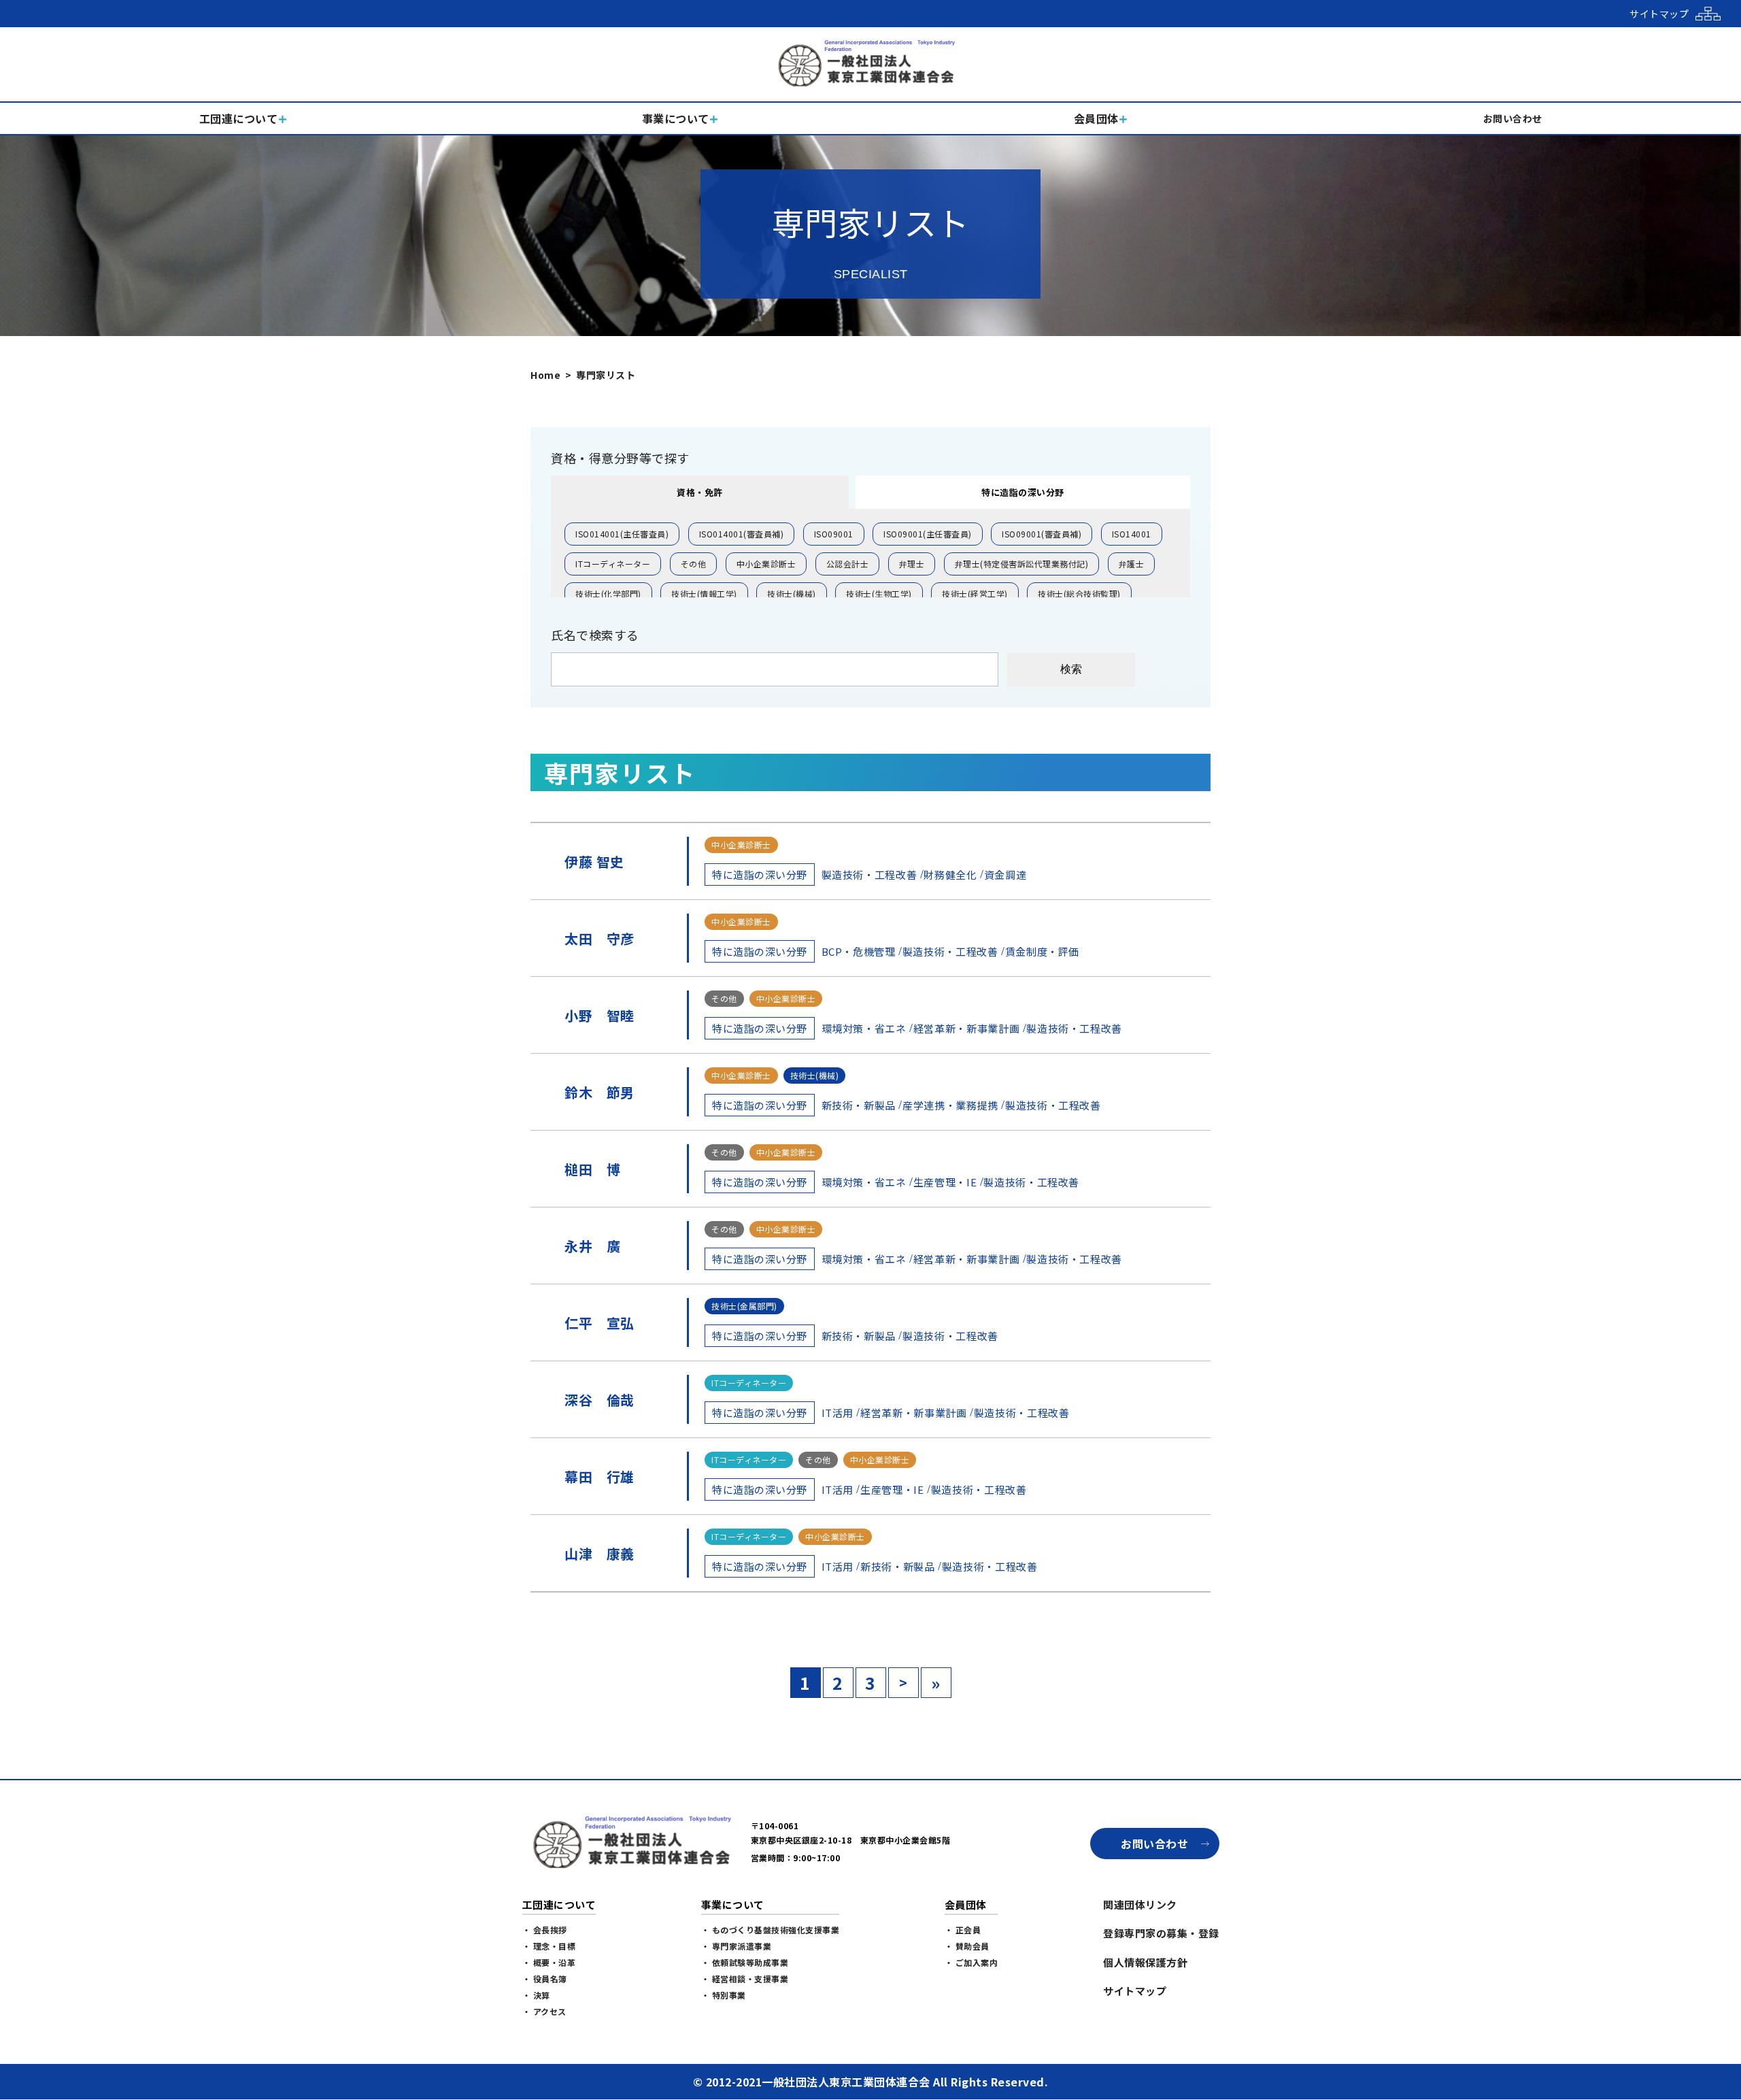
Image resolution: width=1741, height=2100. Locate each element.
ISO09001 (834, 534)
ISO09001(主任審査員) (928, 534)
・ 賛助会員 (967, 1946)
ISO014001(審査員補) (742, 534)
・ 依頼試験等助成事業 (745, 1962)
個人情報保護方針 (1145, 1962)
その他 (694, 564)
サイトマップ (1135, 1991)
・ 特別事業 (724, 1995)
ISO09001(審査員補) (1042, 534)
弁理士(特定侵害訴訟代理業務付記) (1022, 564)
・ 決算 (536, 1995)
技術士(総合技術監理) (1079, 594)
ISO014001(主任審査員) (622, 534)
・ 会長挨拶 (545, 1930)
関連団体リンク (1140, 1904)
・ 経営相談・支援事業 (745, 1979)
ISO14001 (1132, 534)
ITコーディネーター (613, 564)
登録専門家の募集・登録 (1161, 1933)
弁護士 (1132, 564)
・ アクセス (544, 2011)
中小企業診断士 (766, 564)
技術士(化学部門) (608, 594)
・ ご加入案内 (971, 1962)
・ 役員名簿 (545, 1979)
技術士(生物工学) (879, 594)
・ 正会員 (963, 1930)
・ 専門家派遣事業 (737, 1946)
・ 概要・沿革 (549, 1962)
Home (545, 375)
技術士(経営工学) (975, 594)
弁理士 (912, 564)
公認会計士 (848, 564)
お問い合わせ (1154, 1844)
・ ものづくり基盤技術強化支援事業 (771, 1930)
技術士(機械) (792, 594)
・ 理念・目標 (549, 1946)
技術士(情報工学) (704, 594)
